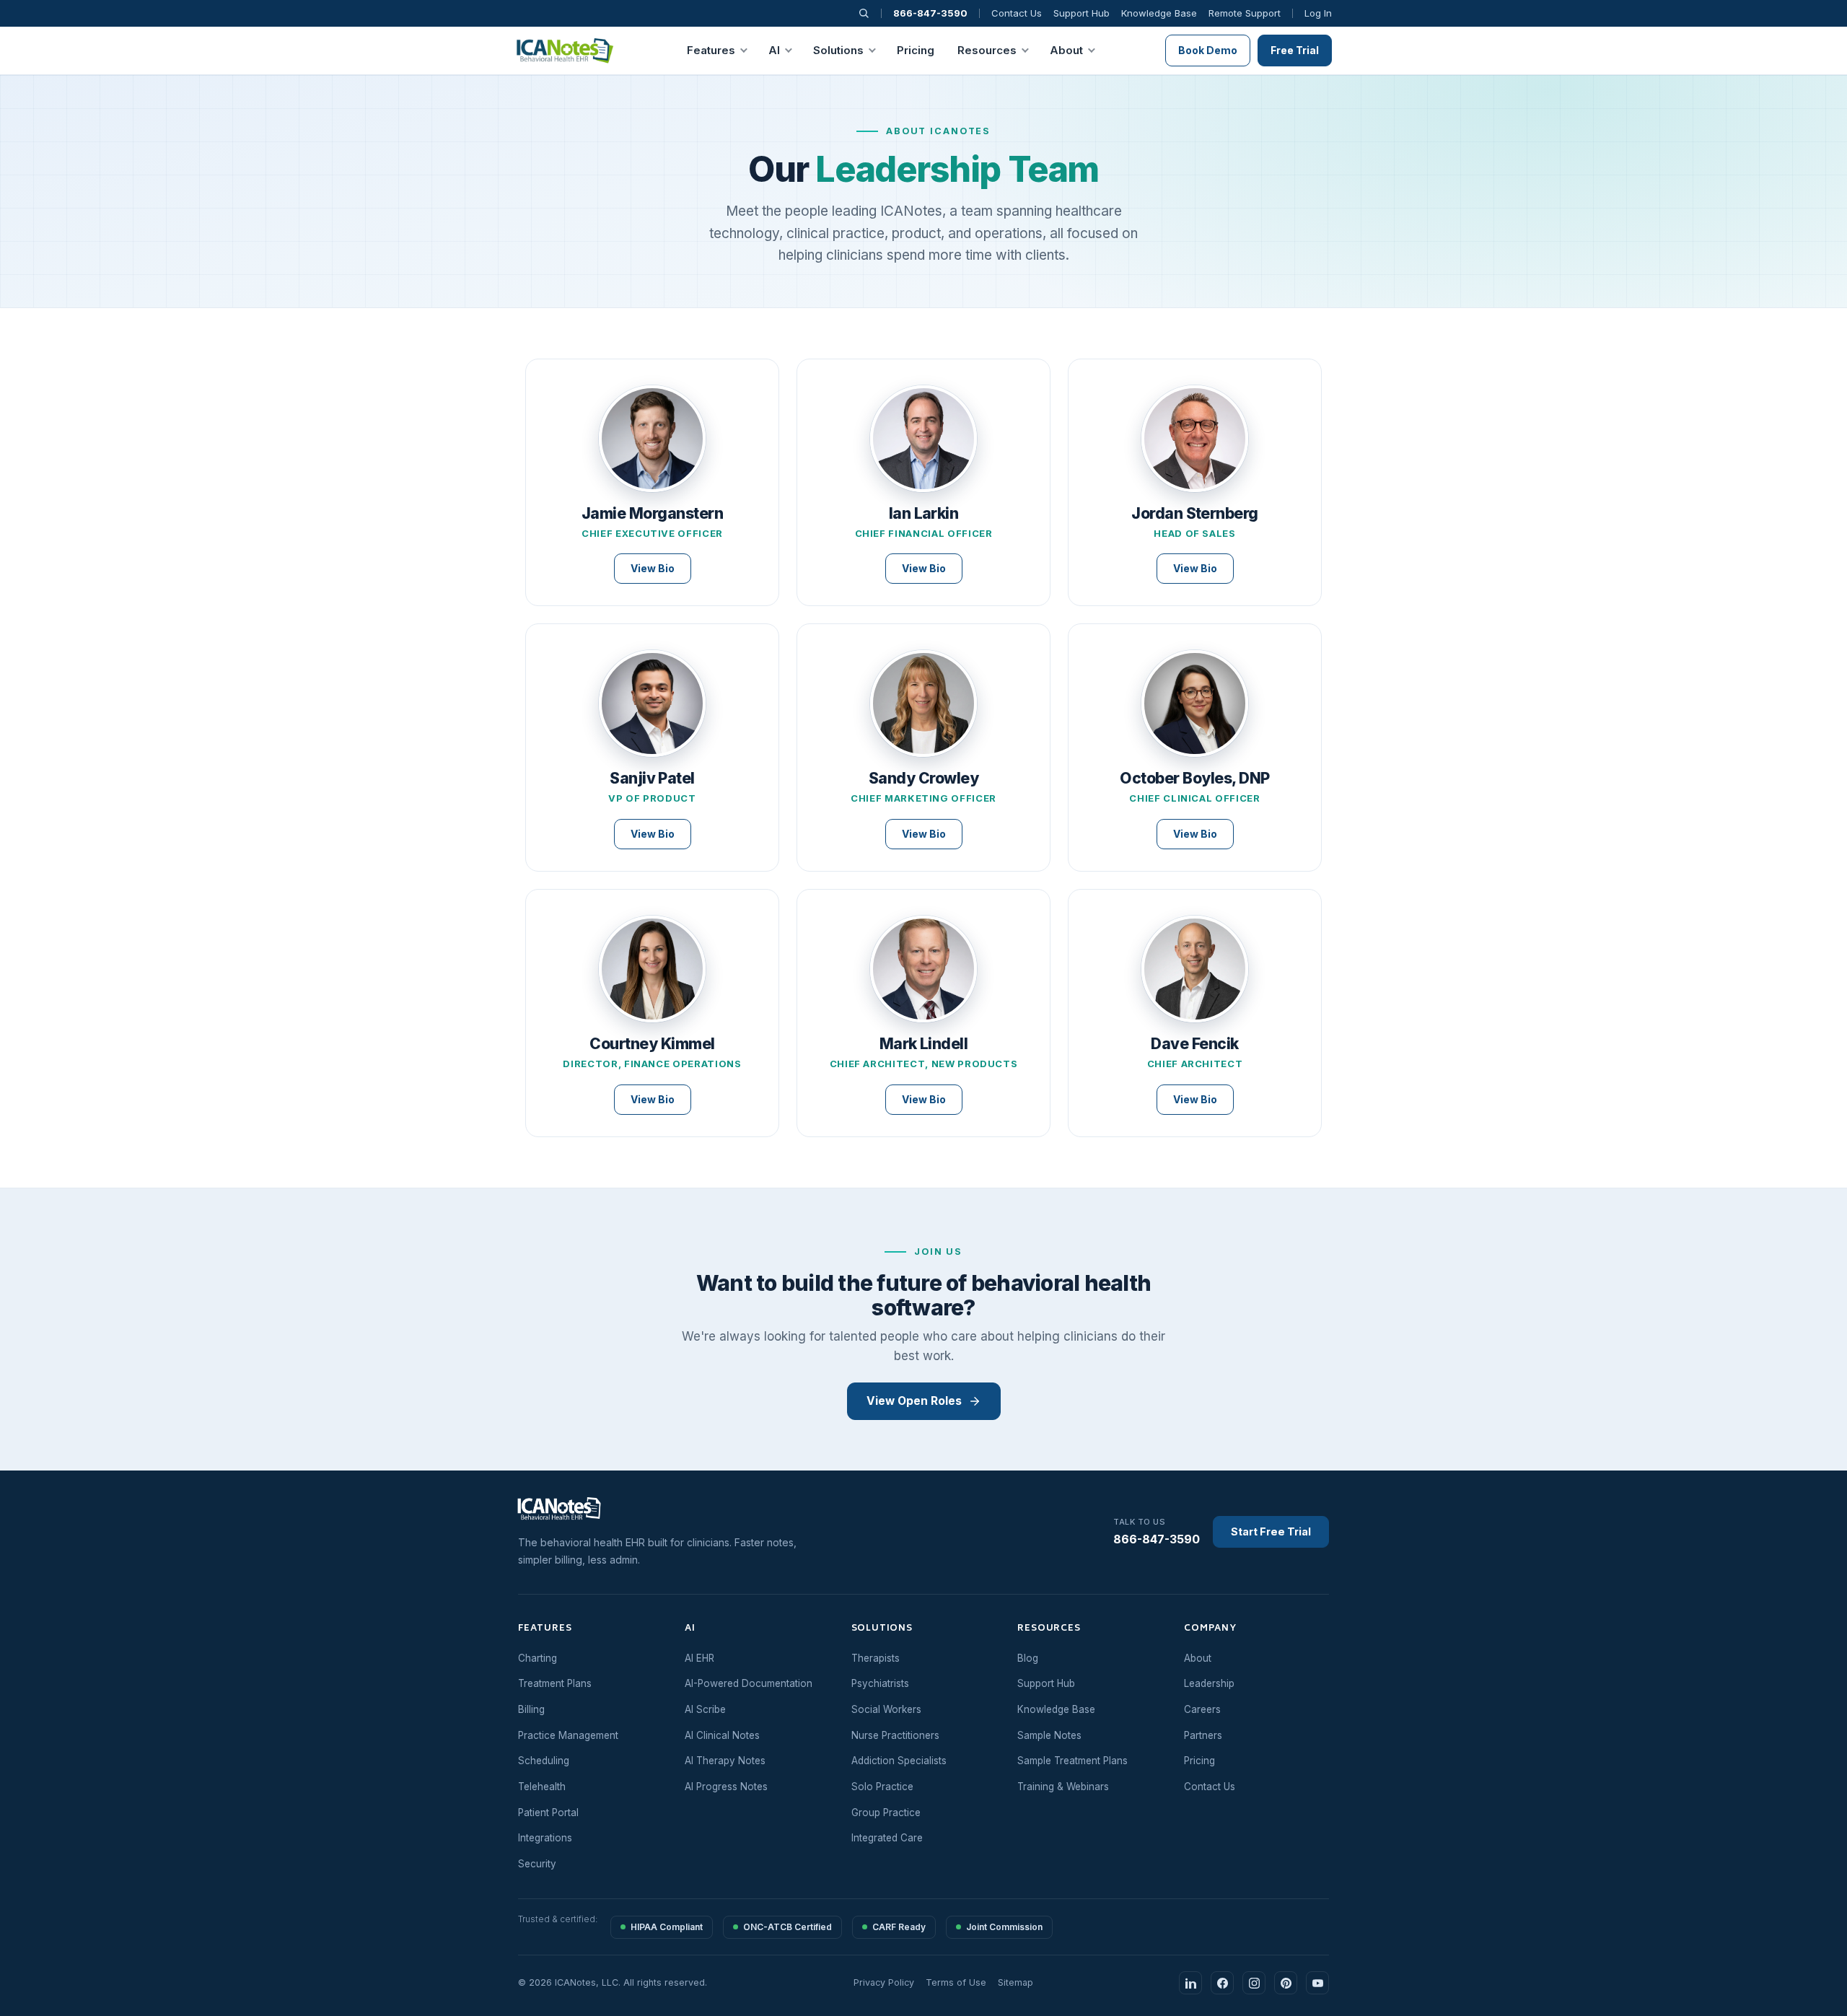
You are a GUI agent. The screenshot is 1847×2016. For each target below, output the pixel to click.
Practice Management (568, 1735)
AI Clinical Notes (722, 1735)
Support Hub (1082, 13)
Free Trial (1295, 50)
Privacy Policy (884, 1982)
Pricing (916, 50)
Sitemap (1015, 1982)
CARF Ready (899, 1927)
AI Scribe (705, 1709)
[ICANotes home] (567, 1509)
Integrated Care (887, 1838)
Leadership (1209, 1683)
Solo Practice (882, 1787)
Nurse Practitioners (895, 1735)
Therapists (876, 1658)
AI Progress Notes (726, 1787)
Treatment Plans (555, 1683)
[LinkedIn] (1190, 1983)
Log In (1318, 13)
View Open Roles (914, 1401)
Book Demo (1208, 50)
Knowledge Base (1159, 13)
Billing (531, 1709)
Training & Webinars (1063, 1787)
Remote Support (1245, 13)
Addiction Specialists (899, 1761)
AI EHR (699, 1658)
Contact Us (1017, 13)
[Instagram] (1254, 1983)
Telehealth (542, 1787)
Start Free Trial (1271, 1531)
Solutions (838, 50)
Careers (1202, 1709)
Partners (1203, 1735)
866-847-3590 (930, 13)
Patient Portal (548, 1813)
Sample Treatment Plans (1072, 1761)
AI (774, 50)
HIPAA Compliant (667, 1927)
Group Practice (886, 1813)
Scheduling (544, 1761)
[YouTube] (1317, 1983)
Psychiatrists (880, 1683)
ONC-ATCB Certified (788, 1927)
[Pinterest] (1286, 1983)
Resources (987, 50)
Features (711, 50)
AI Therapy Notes (725, 1761)
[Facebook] (1222, 1983)
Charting (538, 1658)
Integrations (545, 1838)
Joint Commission (1004, 1927)
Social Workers (886, 1709)
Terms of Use (956, 1982)
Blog (1028, 1658)
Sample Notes (1049, 1735)
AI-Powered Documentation (749, 1683)
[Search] (864, 13)
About (1066, 50)
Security (537, 1864)
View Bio (653, 568)
